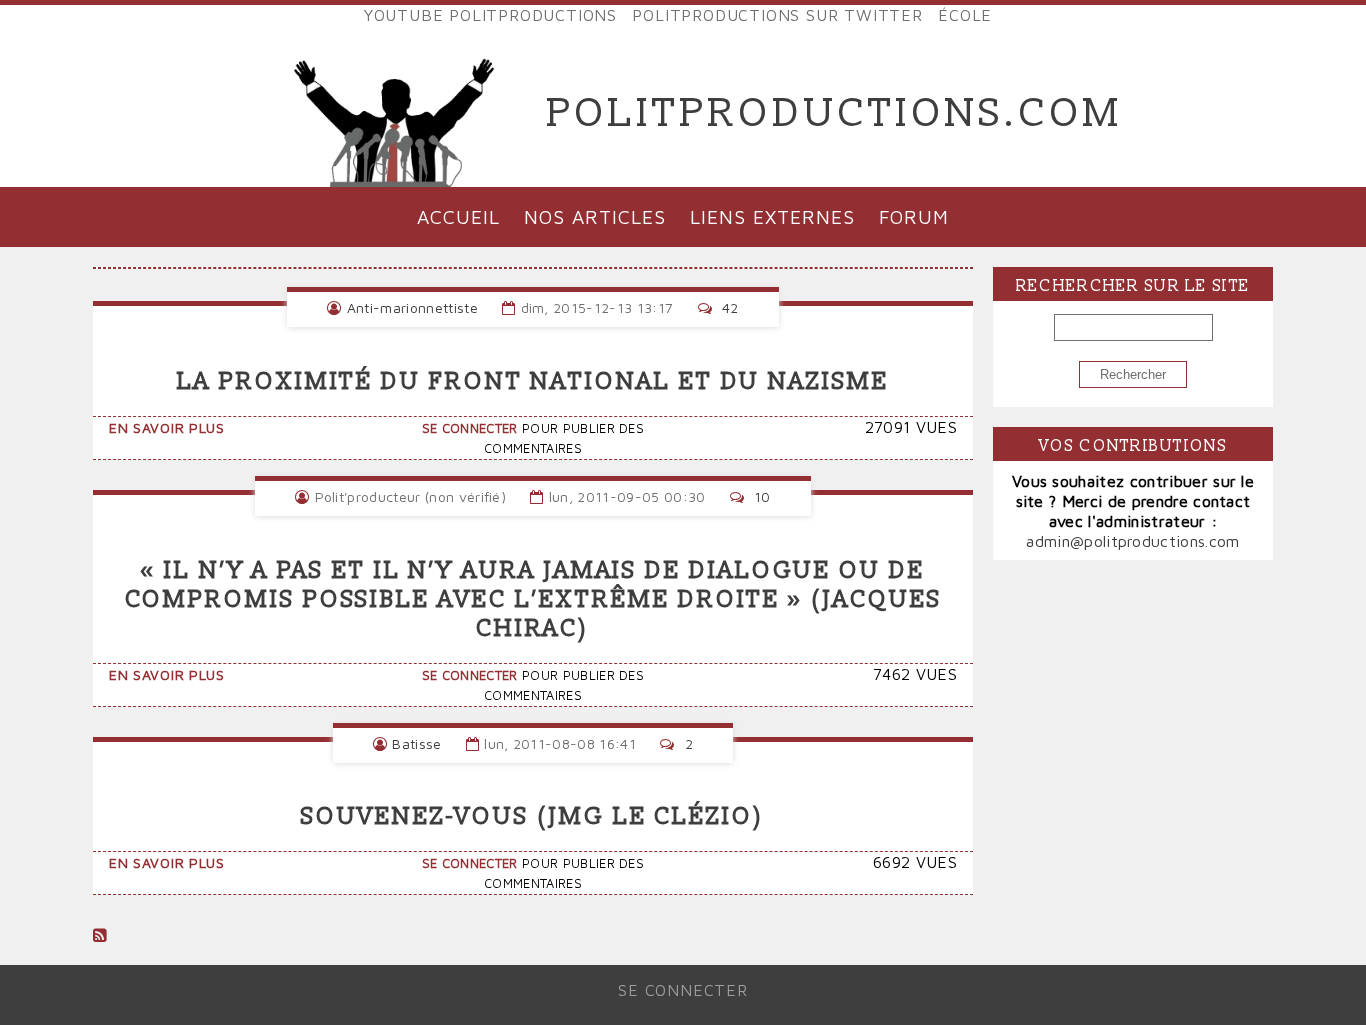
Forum (914, 216)
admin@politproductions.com (1132, 541)
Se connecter (470, 428)
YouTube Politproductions (490, 15)
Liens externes (772, 216)
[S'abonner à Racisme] (100, 935)
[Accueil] (395, 114)
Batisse (416, 743)
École (965, 15)
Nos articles (595, 216)
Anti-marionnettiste (412, 307)
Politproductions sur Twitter (777, 15)
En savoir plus (167, 427)
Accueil (458, 216)
